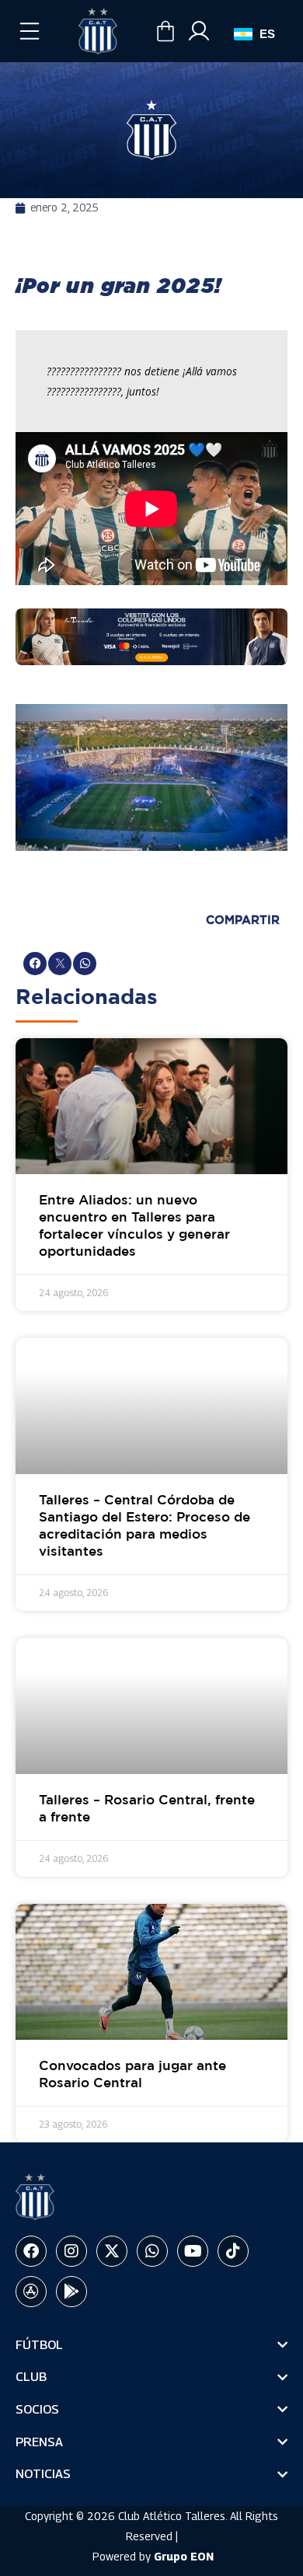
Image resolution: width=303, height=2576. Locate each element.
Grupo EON (184, 2556)
